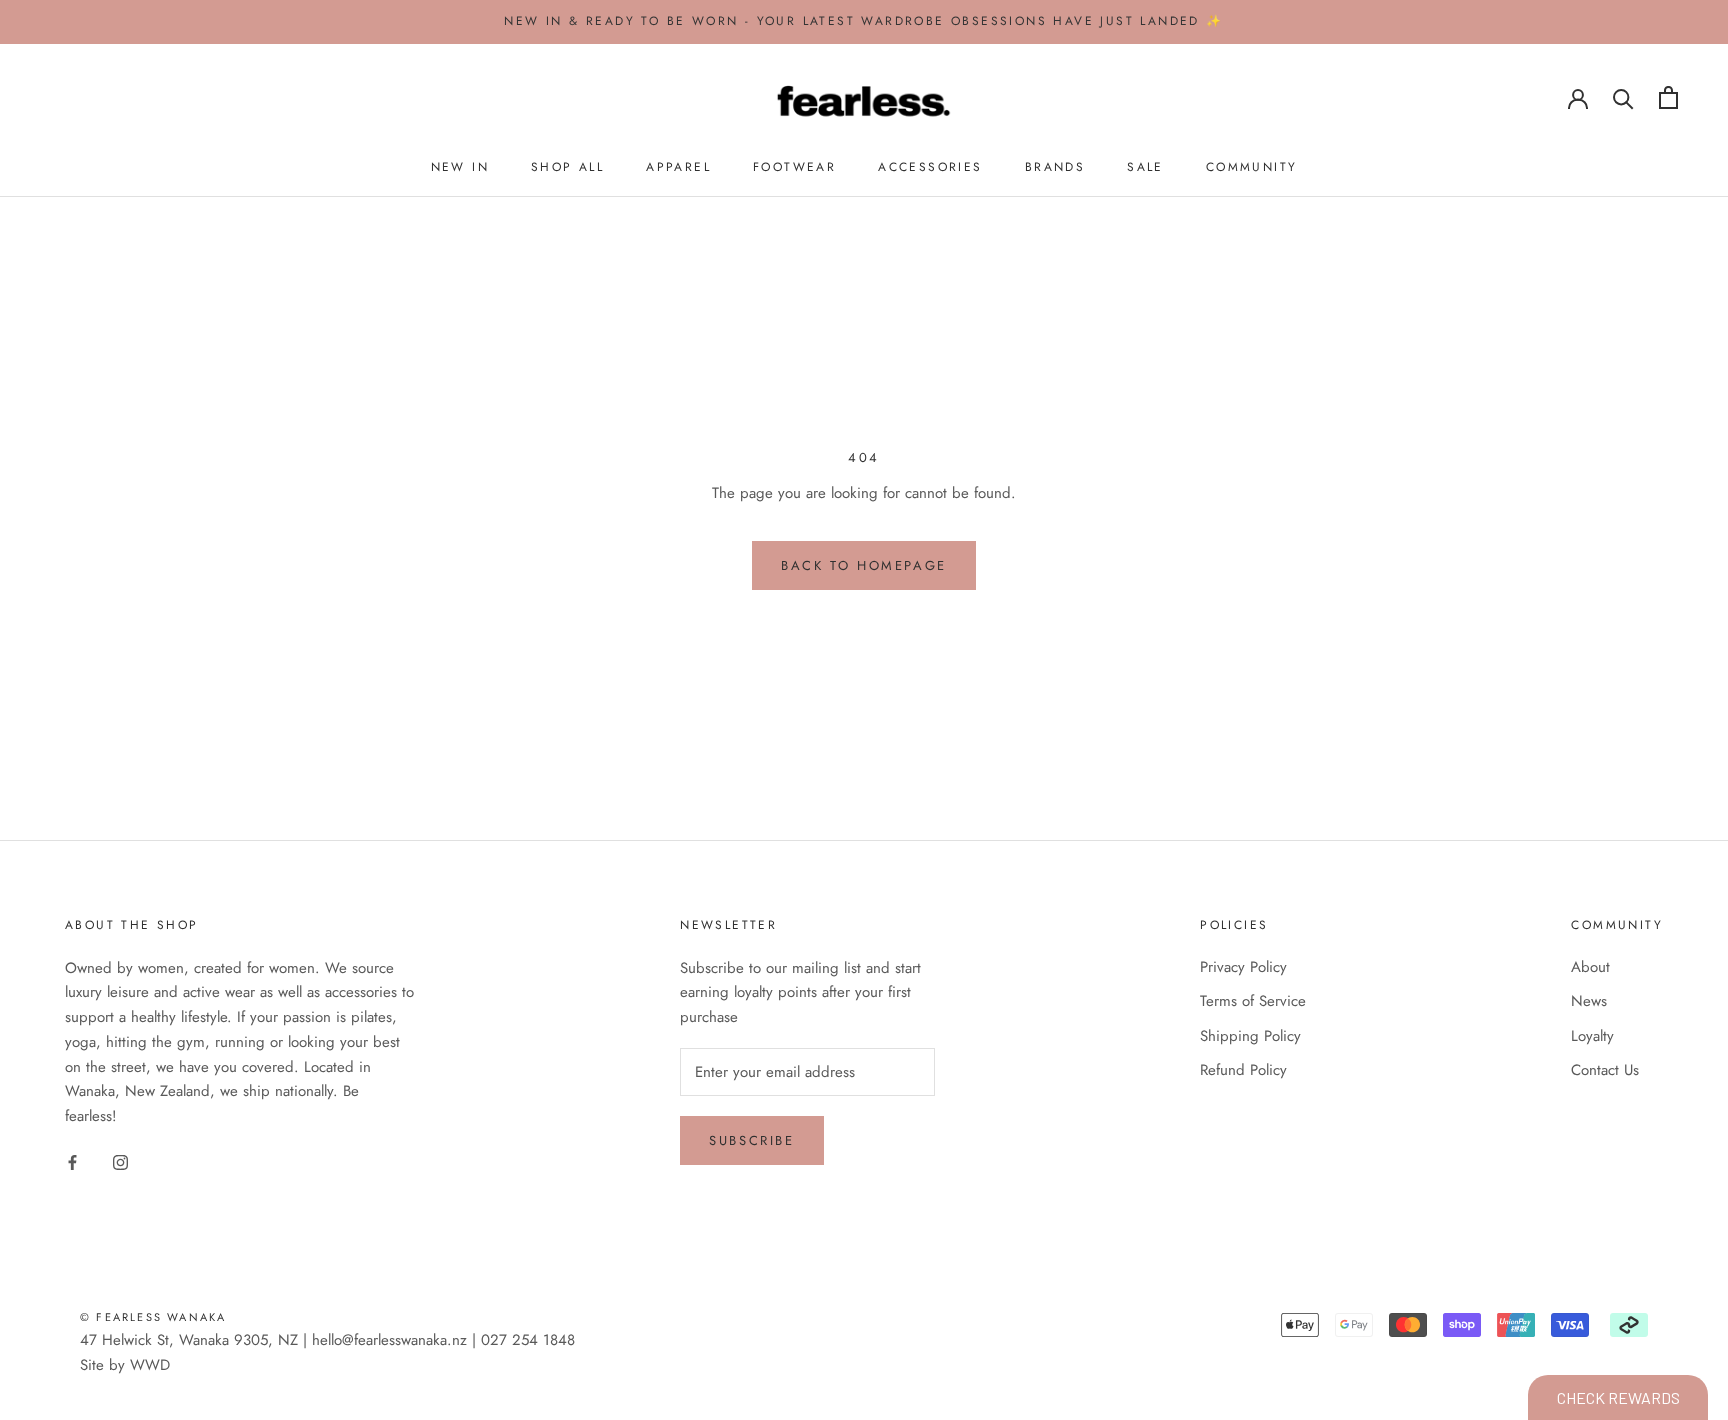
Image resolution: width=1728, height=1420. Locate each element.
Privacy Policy (1243, 967)
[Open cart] (1668, 97)
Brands (1055, 167)
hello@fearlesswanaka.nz (389, 1340)
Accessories (930, 167)
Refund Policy (1243, 1070)
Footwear (794, 167)
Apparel (678, 167)
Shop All (567, 167)
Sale (1145, 167)
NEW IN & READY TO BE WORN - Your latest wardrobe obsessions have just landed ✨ (863, 21)
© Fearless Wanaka (153, 1317)
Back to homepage (864, 565)
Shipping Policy (1250, 1036)
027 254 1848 (528, 1340)
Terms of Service (1253, 1001)
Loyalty (1592, 1036)
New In (460, 167)
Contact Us (1605, 1070)
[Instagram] (120, 1161)
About (1590, 967)
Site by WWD (125, 1365)
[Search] (1623, 97)
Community (1252, 167)
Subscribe (751, 1140)
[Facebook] (72, 1161)
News (1589, 1001)
